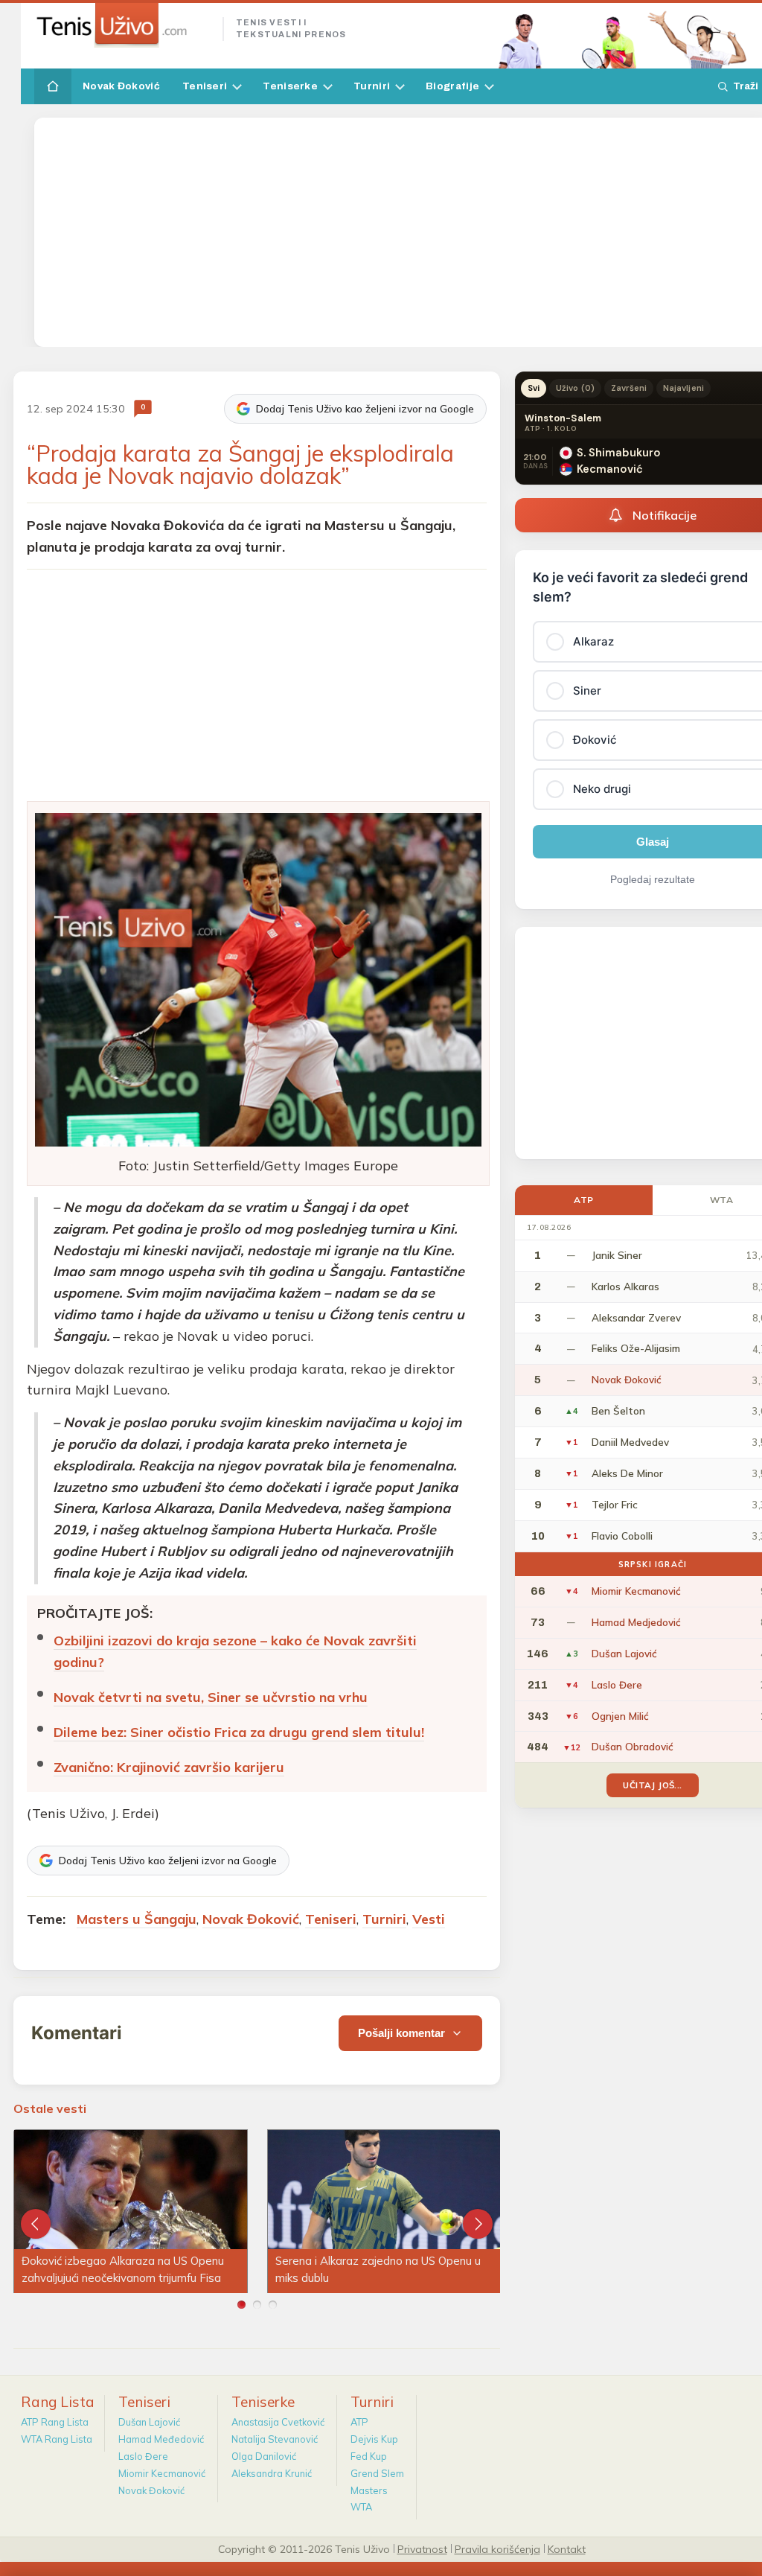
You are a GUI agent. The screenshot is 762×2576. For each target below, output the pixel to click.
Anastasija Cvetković (278, 2422)
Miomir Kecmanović (162, 2473)
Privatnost (422, 2548)
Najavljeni (683, 388)
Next (478, 2224)
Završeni (629, 388)
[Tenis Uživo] (122, 25)
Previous (36, 2224)
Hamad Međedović (161, 2439)
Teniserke (290, 86)
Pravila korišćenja (497, 2548)
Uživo (575, 388)
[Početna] (53, 86)
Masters (369, 2490)
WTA (361, 2507)
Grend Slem (377, 2473)
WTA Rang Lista (57, 2439)
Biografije (452, 86)
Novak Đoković (121, 86)
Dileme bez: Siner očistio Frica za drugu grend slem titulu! (239, 1732)
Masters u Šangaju (137, 1919)
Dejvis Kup (374, 2439)
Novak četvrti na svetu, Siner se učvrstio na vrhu (211, 1697)
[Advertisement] (402, 232)
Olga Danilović (264, 2456)
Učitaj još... (652, 1785)
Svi (534, 388)
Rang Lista (58, 2402)
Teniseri (205, 86)
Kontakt (567, 2548)
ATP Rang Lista (55, 2422)
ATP (584, 1200)
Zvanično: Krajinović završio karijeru (169, 1767)
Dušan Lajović (149, 2422)
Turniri (372, 86)
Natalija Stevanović (275, 2439)
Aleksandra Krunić (272, 2473)
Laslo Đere (143, 2456)
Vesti (429, 1919)
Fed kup (369, 2456)
